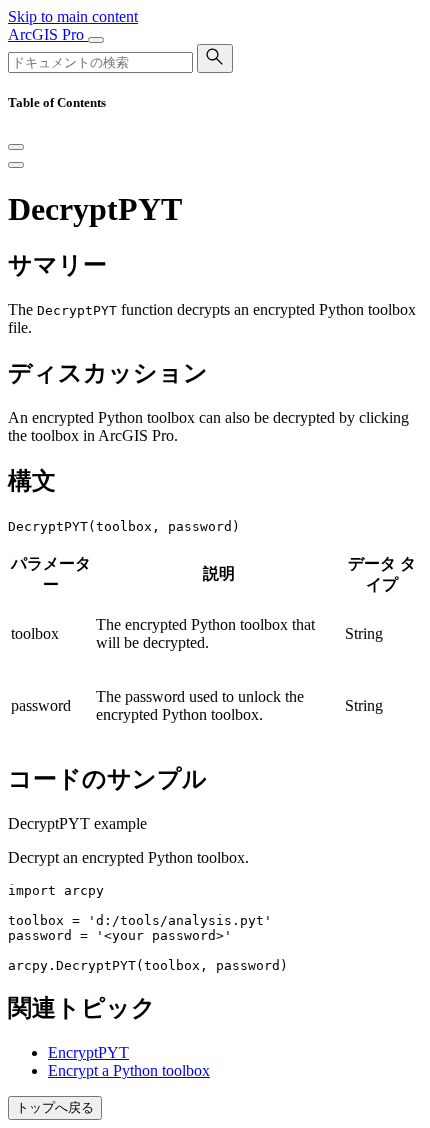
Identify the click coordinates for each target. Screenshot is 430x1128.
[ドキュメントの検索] (215, 58)
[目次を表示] (16, 165)
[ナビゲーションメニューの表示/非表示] (96, 40)
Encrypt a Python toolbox (129, 1070)
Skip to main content (73, 16)
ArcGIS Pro (48, 34)
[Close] (16, 147)
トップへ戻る (55, 1107)
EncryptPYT (88, 1052)
